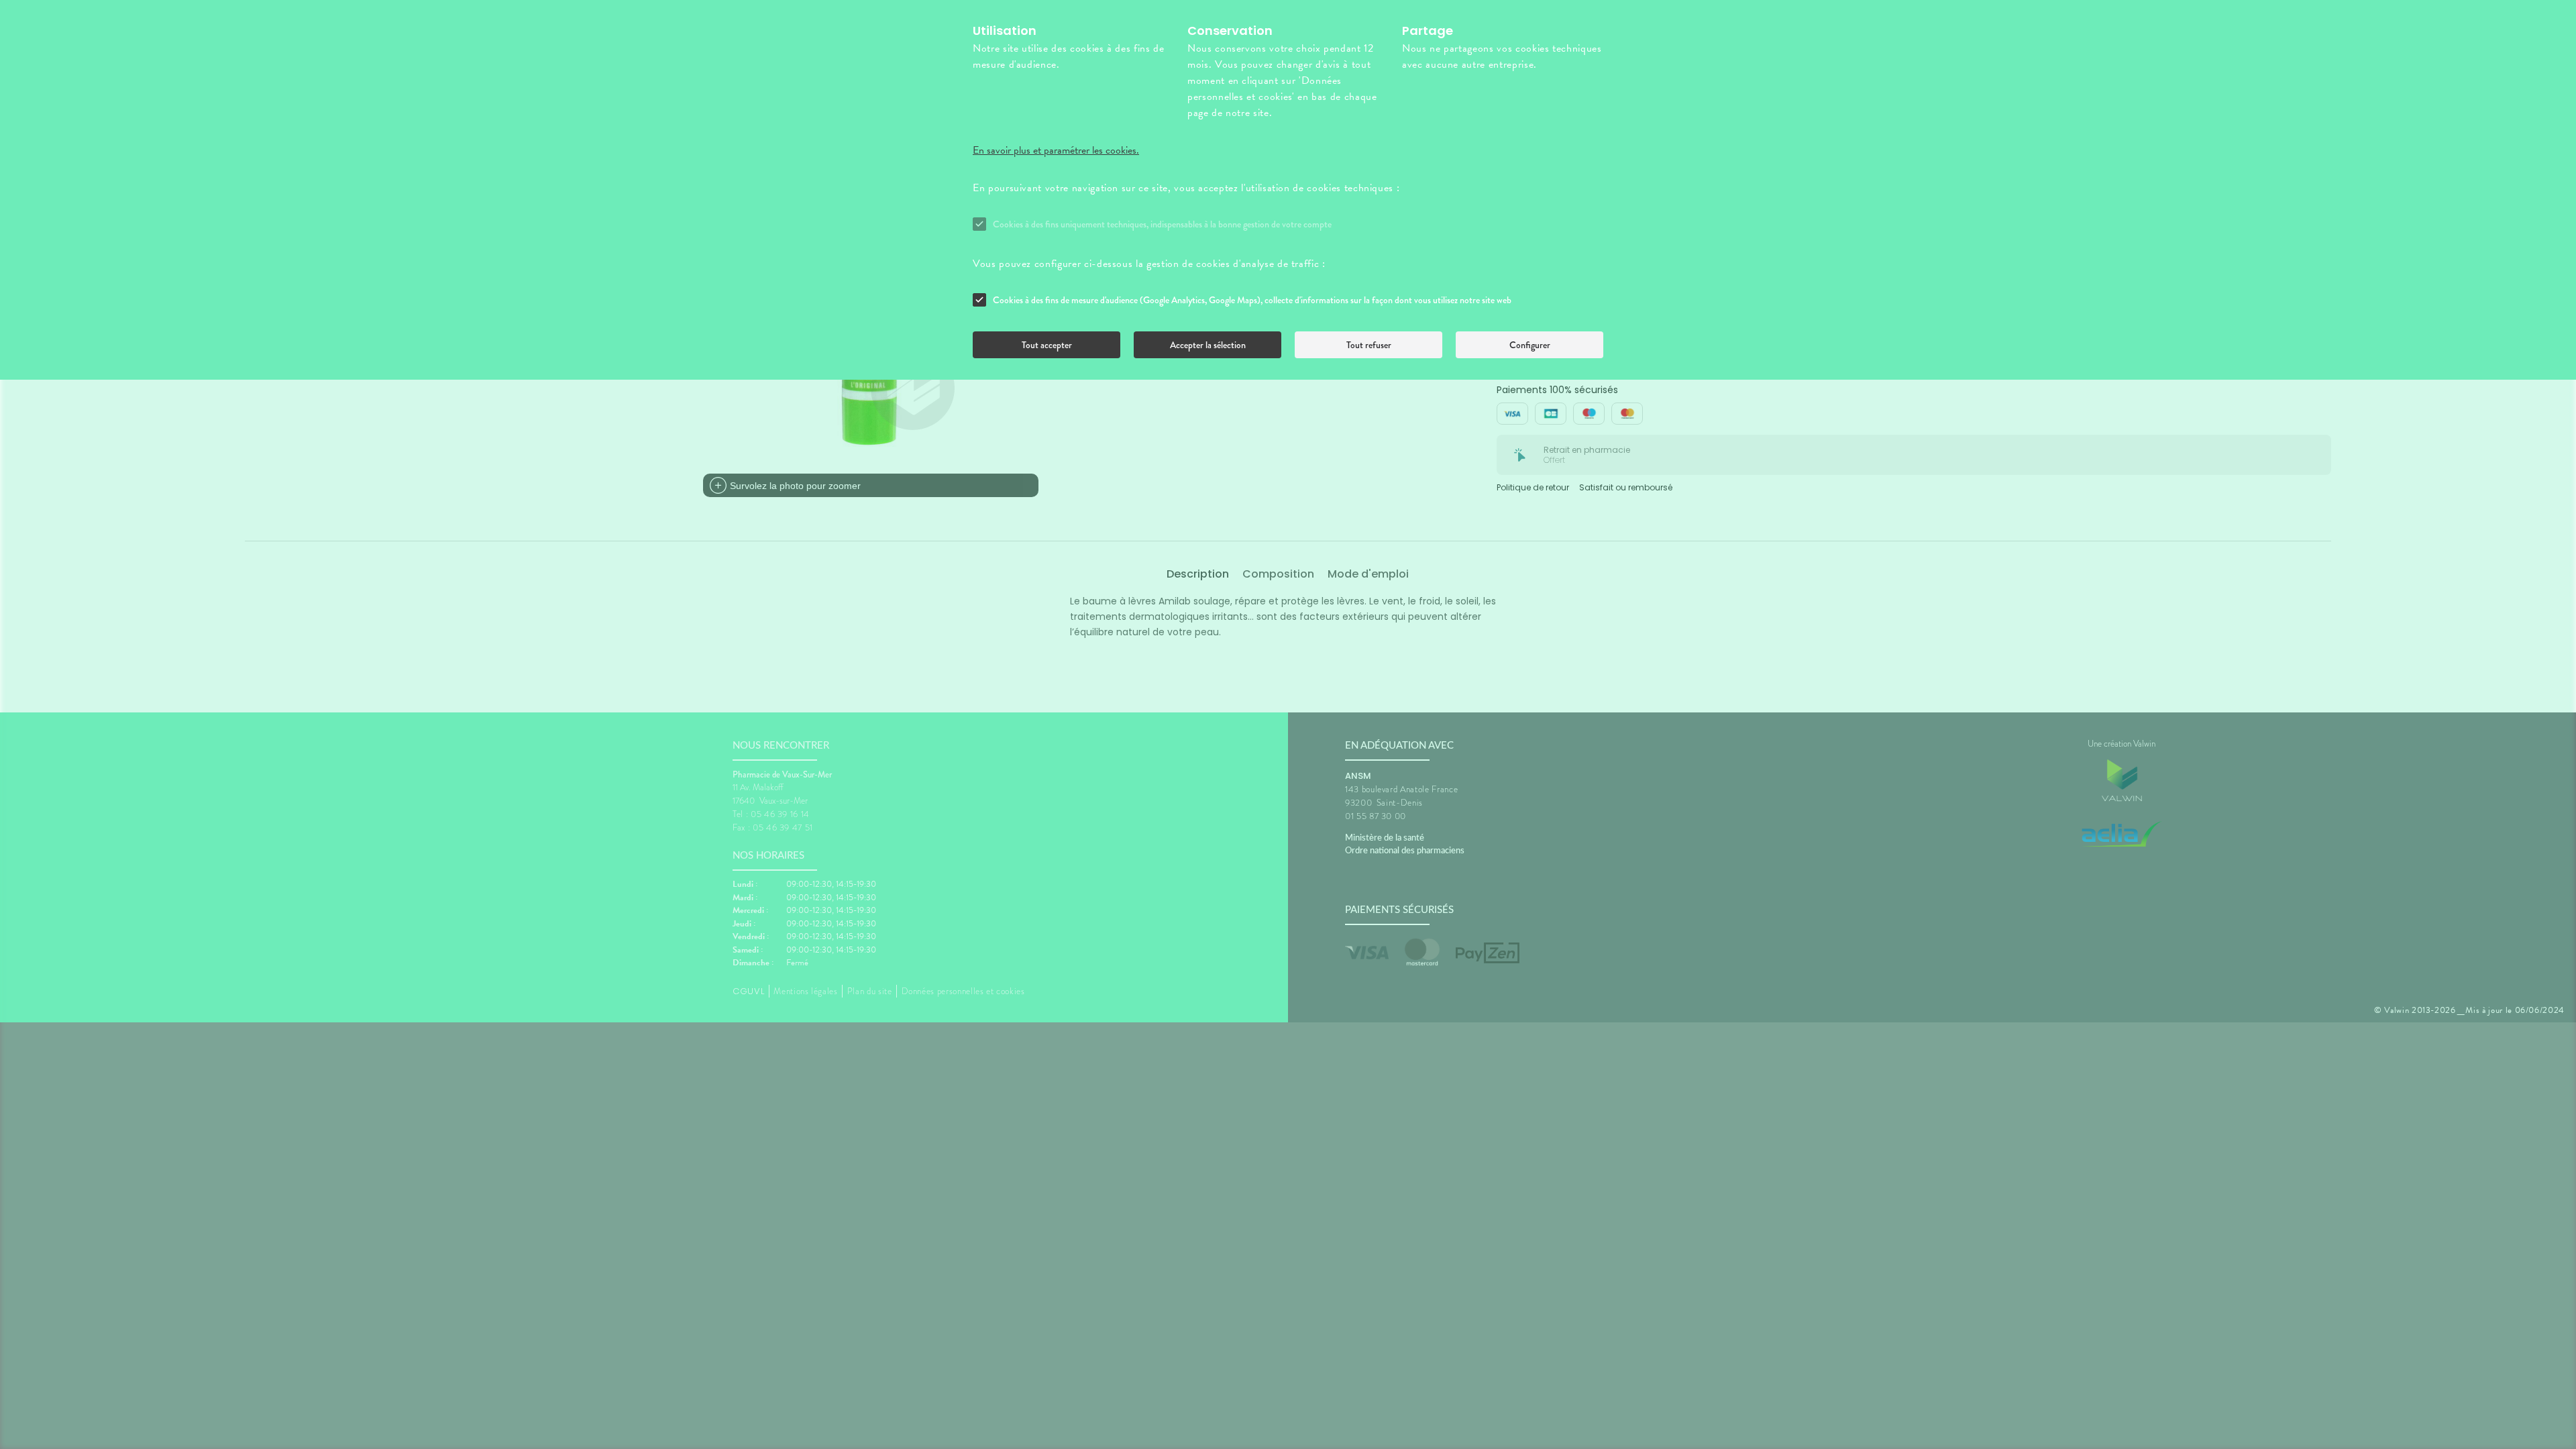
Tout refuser (1369, 345)
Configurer (1530, 345)
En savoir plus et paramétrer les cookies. (1056, 150)
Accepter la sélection (1208, 345)
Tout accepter (1047, 345)
